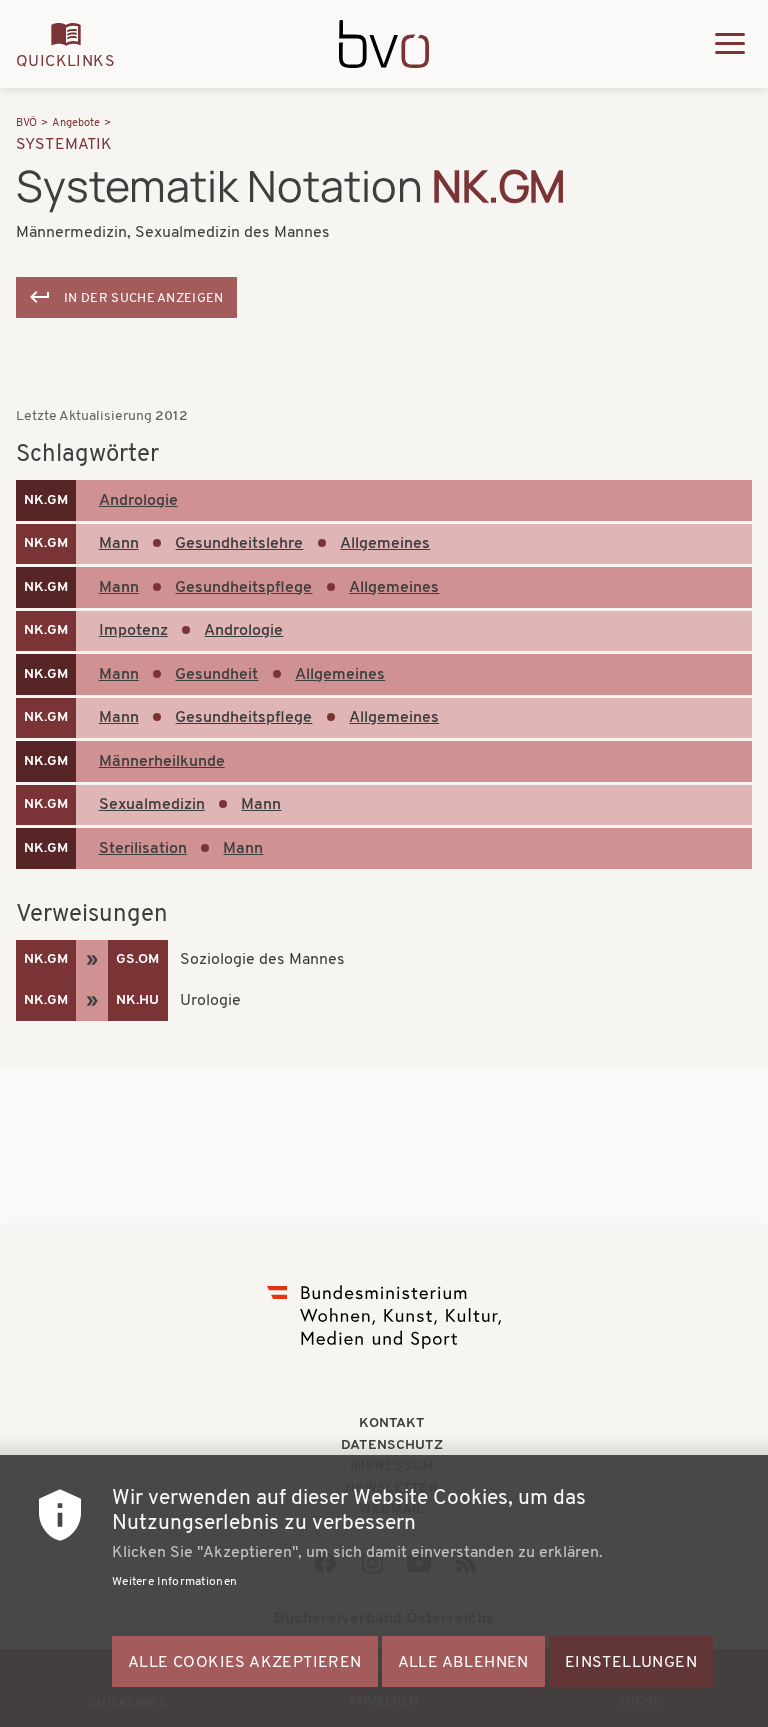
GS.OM (137, 959)
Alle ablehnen (463, 1663)
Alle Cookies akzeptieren (245, 1663)
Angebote (76, 123)
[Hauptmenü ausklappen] (730, 43)
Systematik (64, 145)
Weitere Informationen (174, 1582)
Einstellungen (631, 1663)
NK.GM (46, 500)
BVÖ (26, 123)
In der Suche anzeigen (144, 298)
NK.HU (137, 1000)
